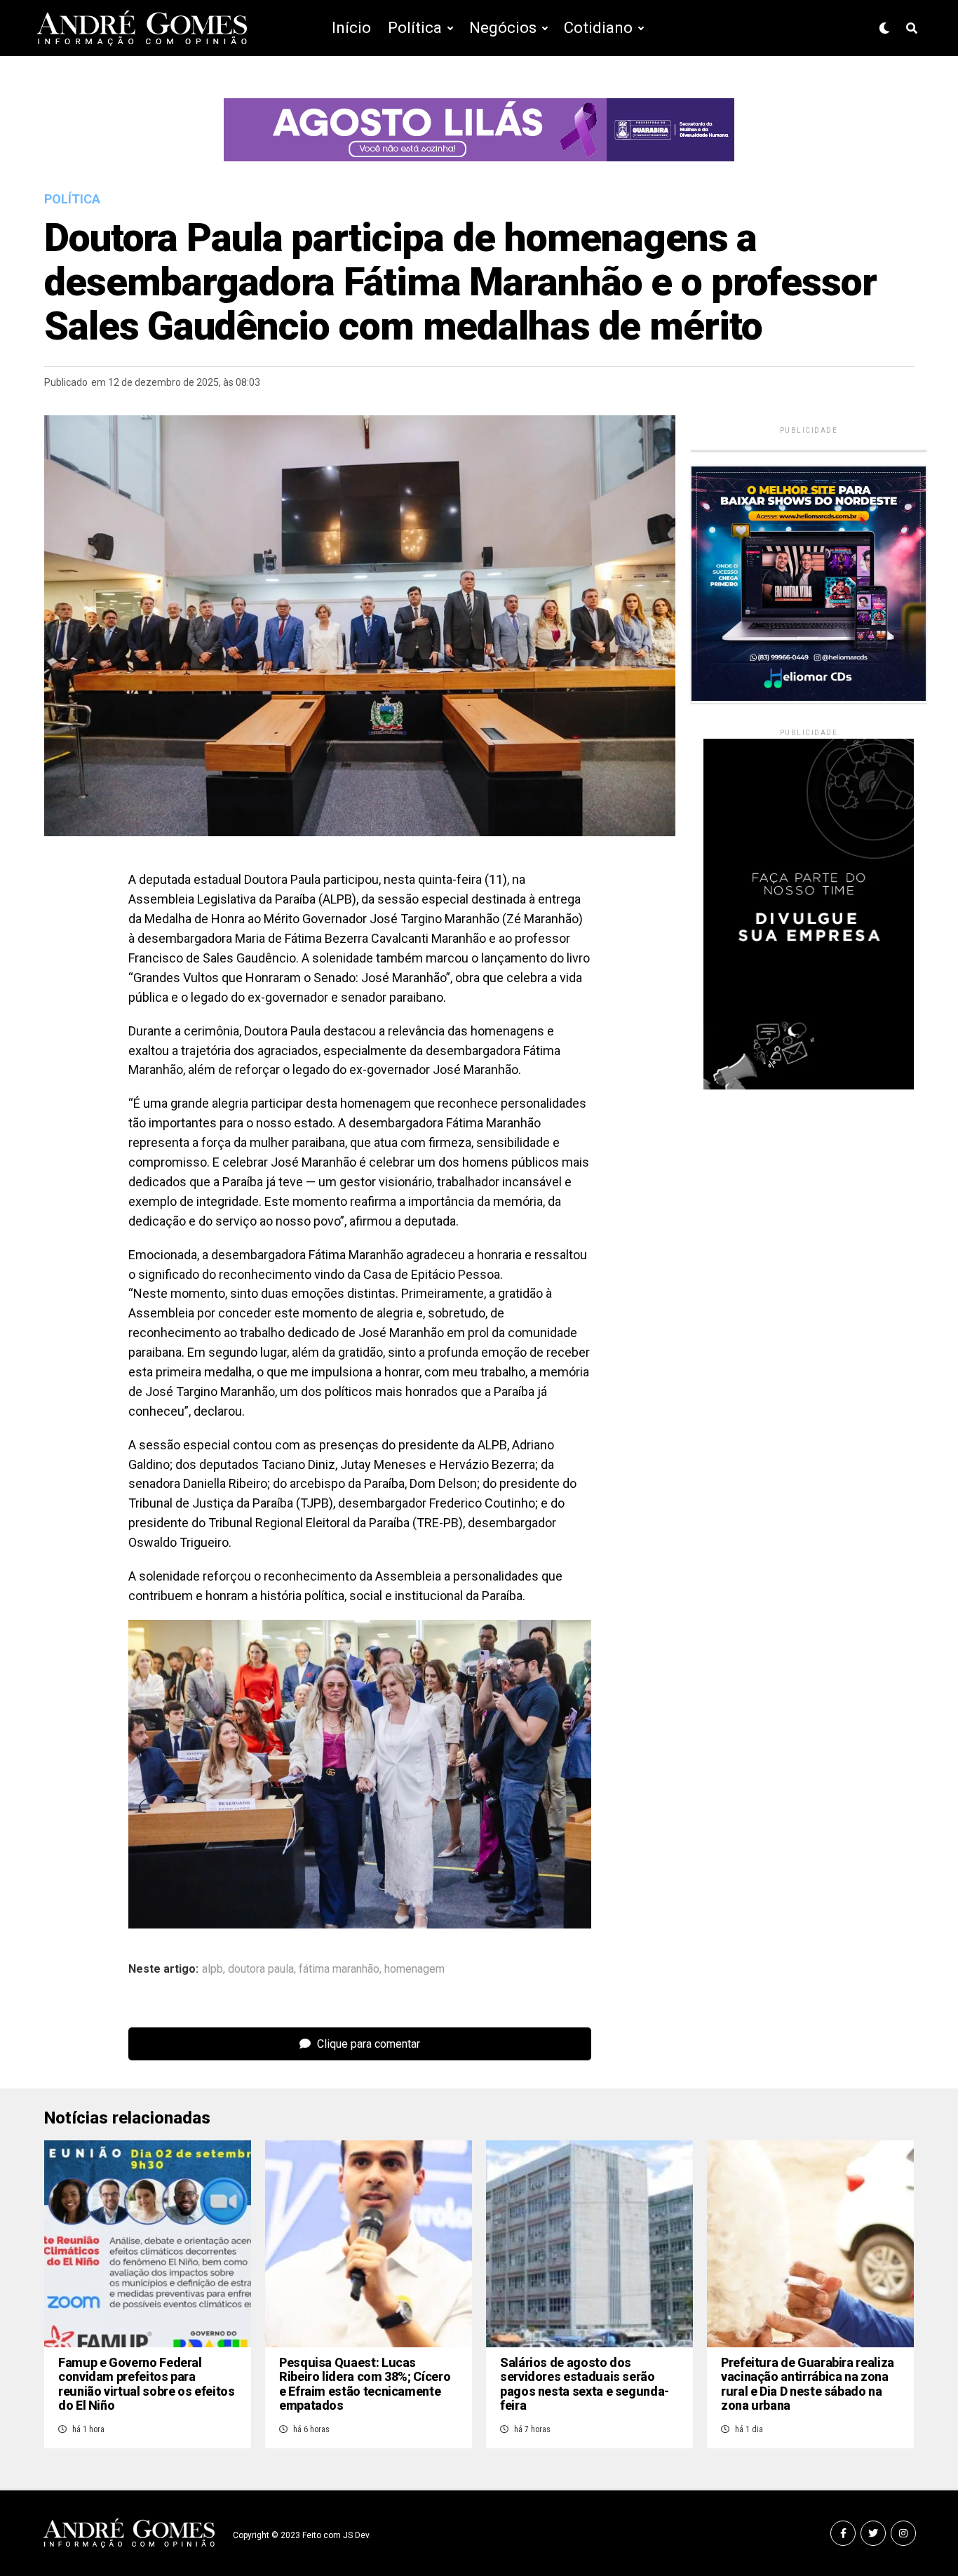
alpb (212, 1969)
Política (415, 28)
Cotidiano (598, 28)
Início (351, 28)
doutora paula (261, 1969)
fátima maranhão (339, 1969)
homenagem (414, 1969)
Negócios (503, 28)
